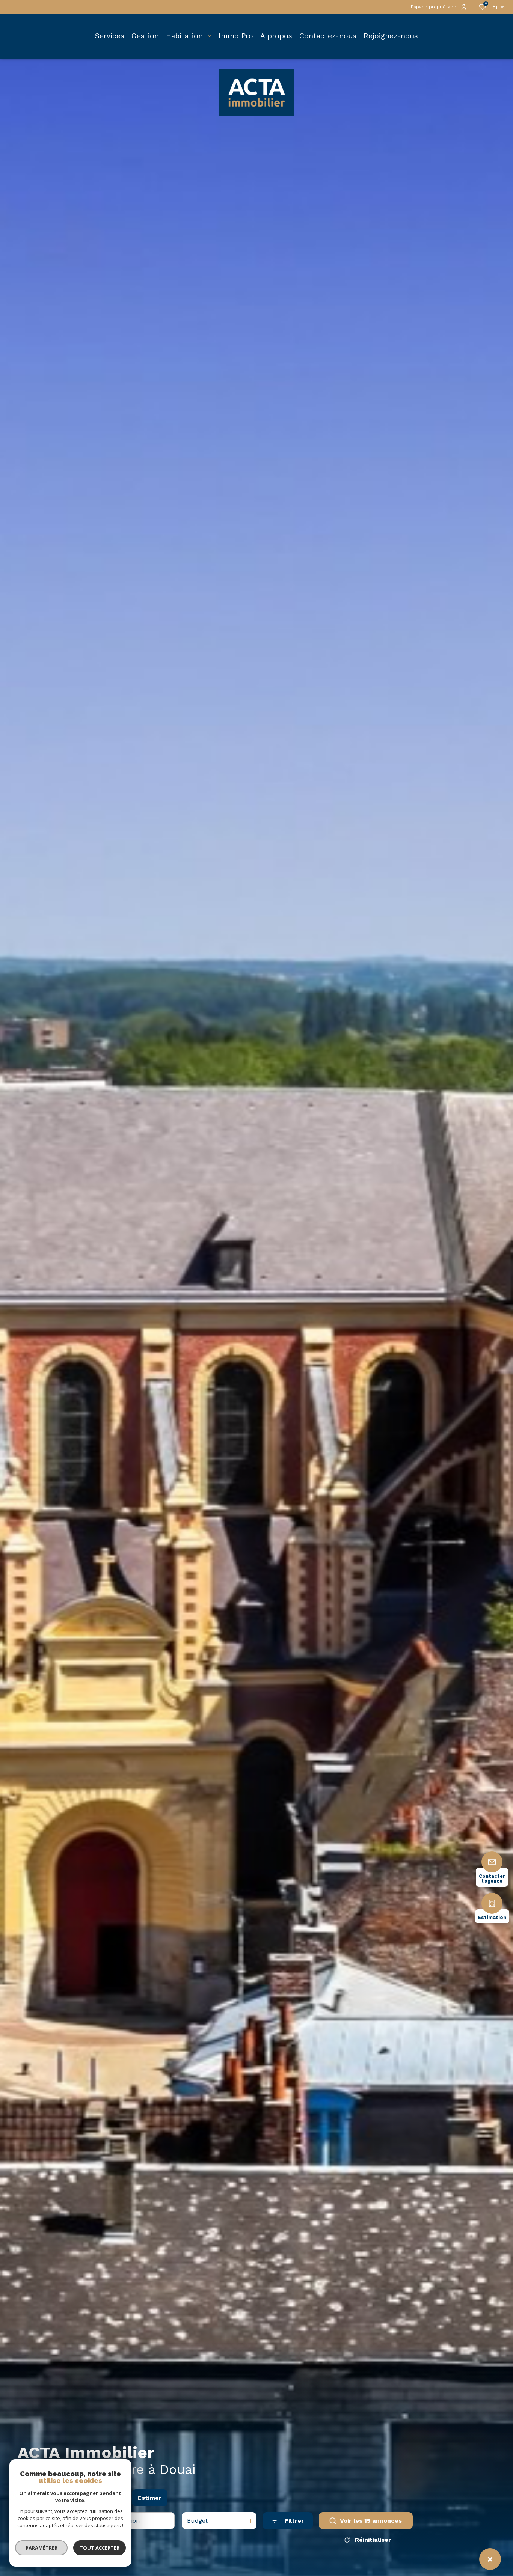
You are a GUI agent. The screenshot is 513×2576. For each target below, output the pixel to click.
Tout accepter (100, 2548)
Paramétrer (41, 2548)
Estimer (150, 2498)
